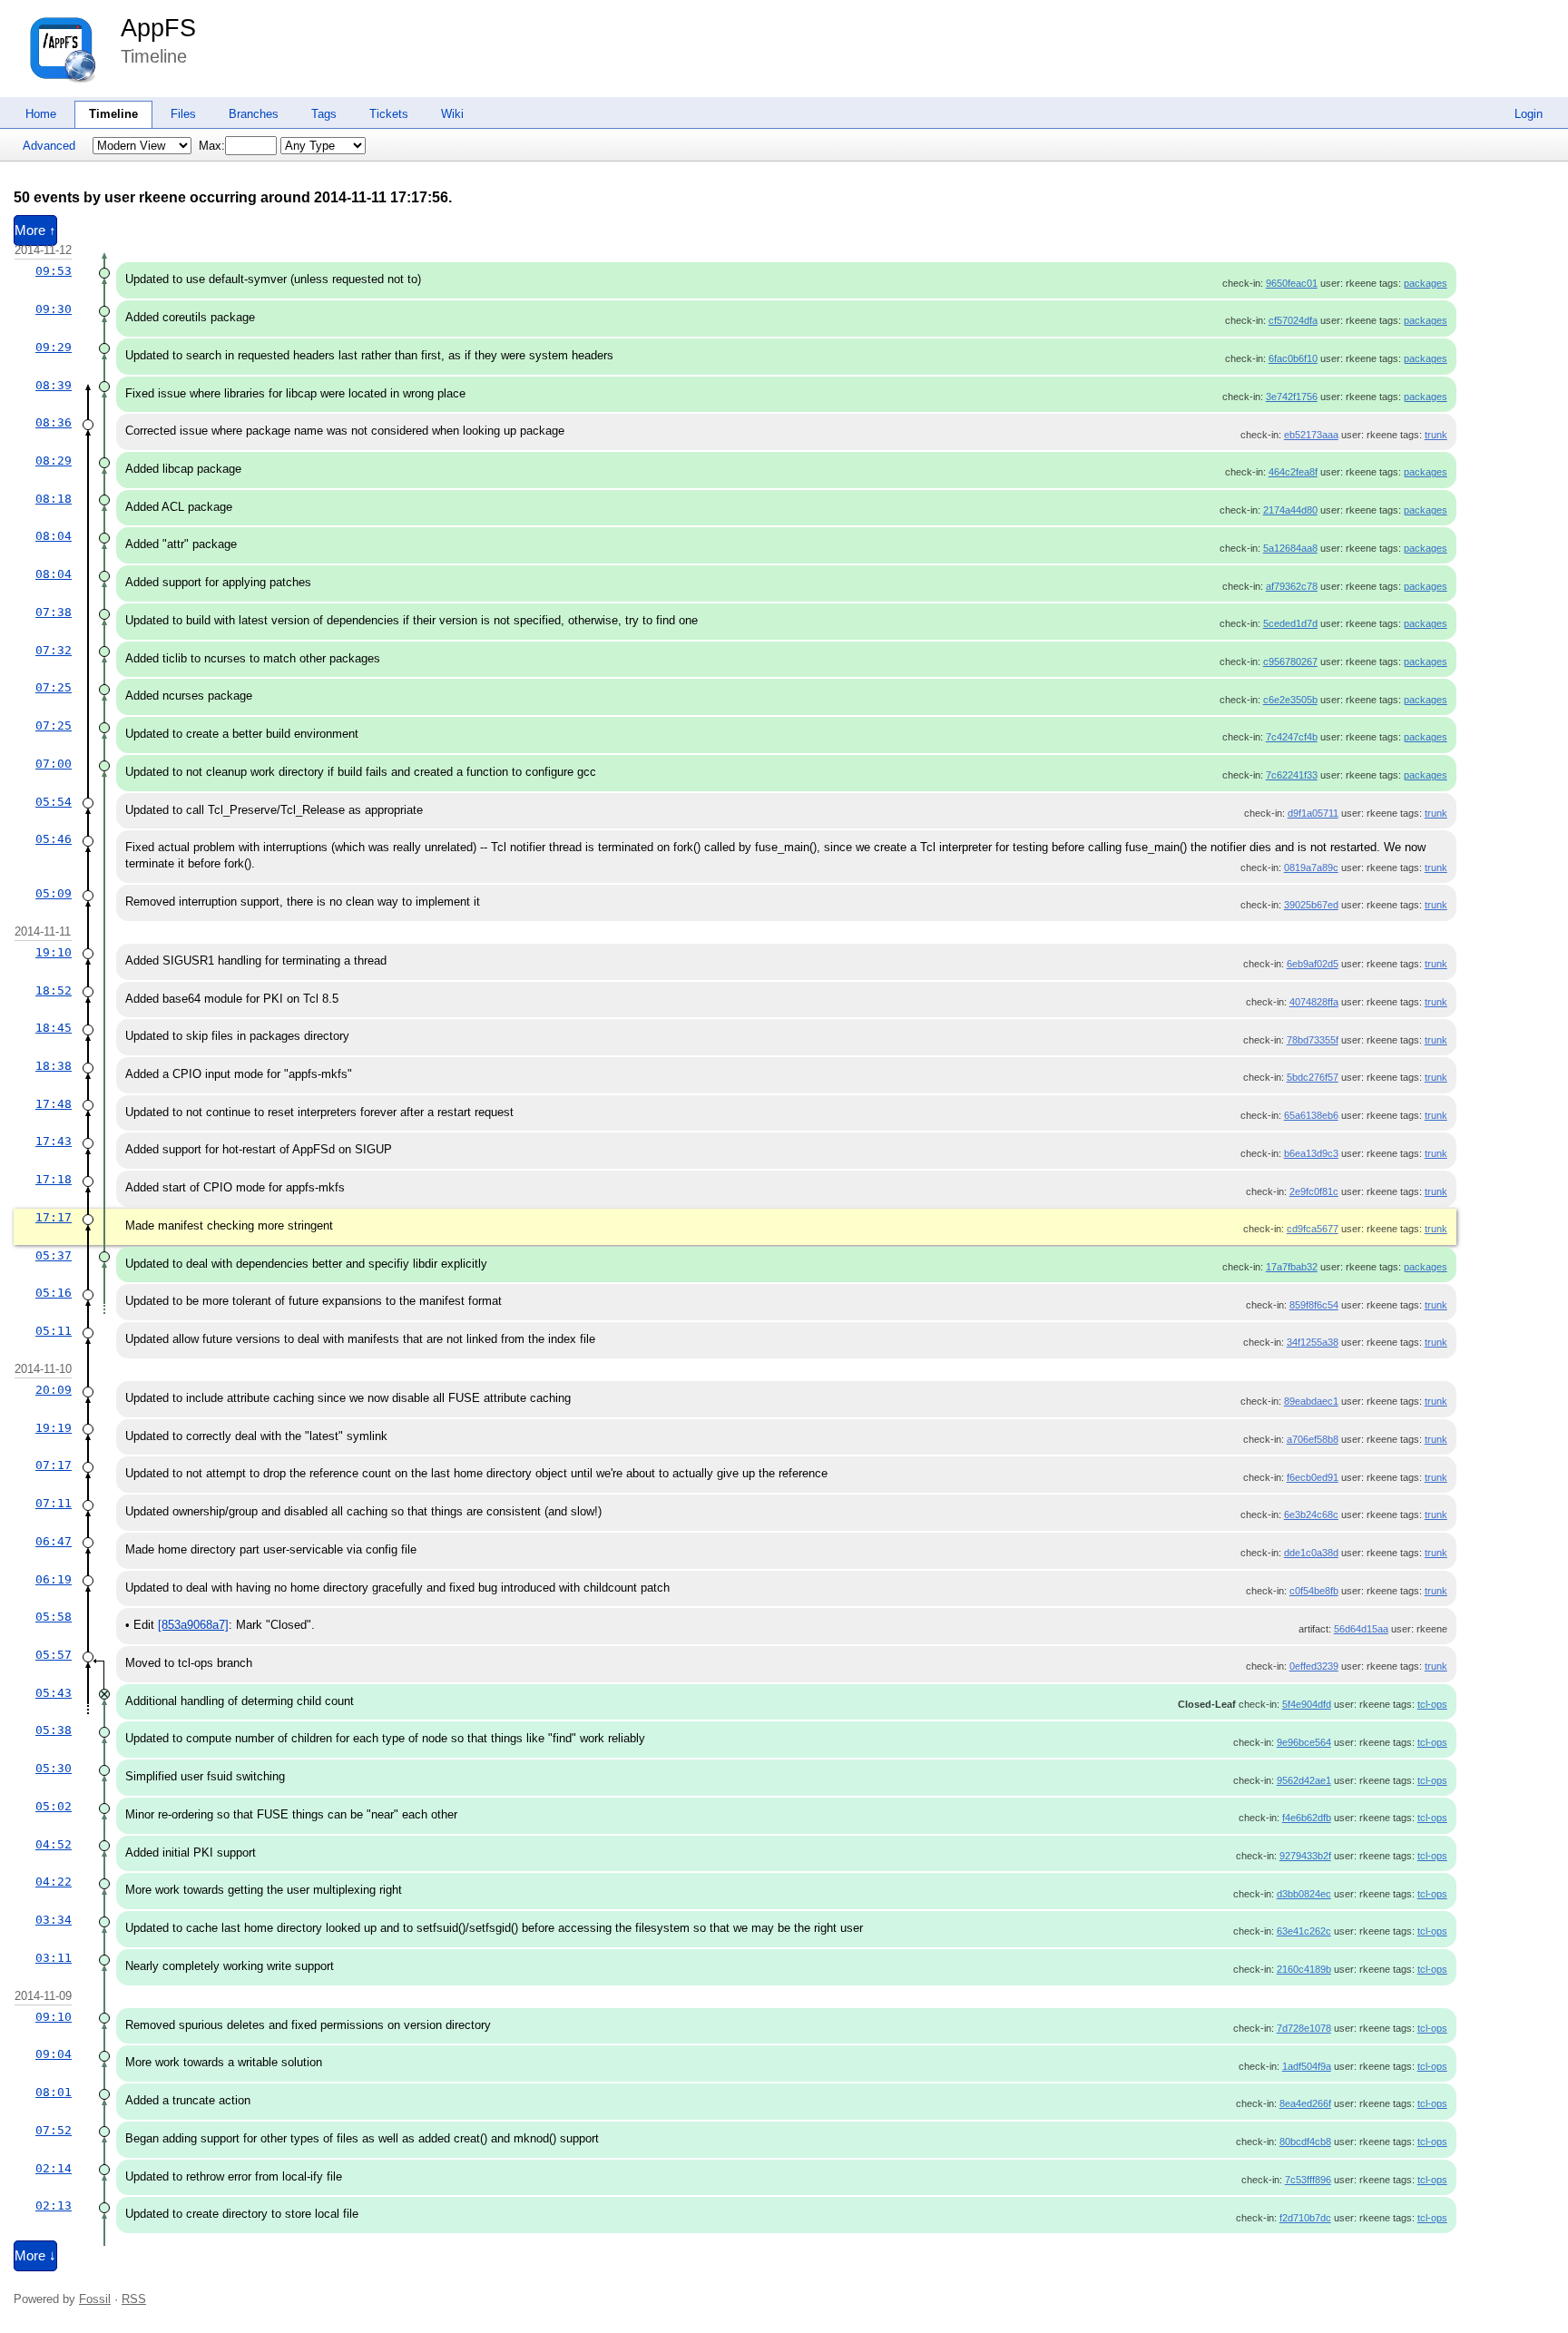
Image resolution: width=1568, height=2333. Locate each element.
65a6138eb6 (1311, 1115)
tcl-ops (1432, 1704)
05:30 (54, 1768)
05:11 (54, 1331)
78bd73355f (1313, 1040)
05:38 (54, 1730)
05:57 (54, 1655)
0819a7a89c (1311, 868)
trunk (1436, 435)
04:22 (54, 1882)
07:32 (54, 650)
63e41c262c (1304, 1931)
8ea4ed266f (1305, 2103)
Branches (254, 114)
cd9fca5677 (1313, 1229)
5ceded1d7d (1290, 623)
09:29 (54, 347)
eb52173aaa (1311, 435)
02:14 (54, 2168)
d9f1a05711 (1313, 813)
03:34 (54, 1920)
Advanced (49, 146)
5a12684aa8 (1290, 548)
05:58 (54, 1617)
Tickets (389, 114)
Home (41, 114)
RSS (134, 2299)
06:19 (54, 1579)
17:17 (54, 1217)
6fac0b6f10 (1293, 358)
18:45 (54, 1028)
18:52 (54, 990)
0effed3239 (1314, 1666)
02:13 (54, 2206)
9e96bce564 (1304, 1742)
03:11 (54, 1958)
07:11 (54, 1503)
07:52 (54, 2130)
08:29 (54, 461)
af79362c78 (1292, 586)
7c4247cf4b (1292, 737)
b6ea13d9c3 (1311, 1153)
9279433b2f (1305, 1856)
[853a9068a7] (193, 1625)
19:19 (54, 1428)
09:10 (54, 2017)
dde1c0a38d (1311, 1553)
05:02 (54, 1806)
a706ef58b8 (1313, 1439)
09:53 (54, 271)
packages (1426, 283)
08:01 (54, 2092)
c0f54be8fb (1314, 1591)
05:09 (54, 893)
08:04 (54, 536)
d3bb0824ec (1304, 1894)
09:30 (54, 309)
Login (1529, 114)
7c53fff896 (1308, 2180)
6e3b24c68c (1311, 1514)
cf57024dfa (1293, 320)
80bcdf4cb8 (1305, 2142)
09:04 (54, 2054)
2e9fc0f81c (1314, 1191)
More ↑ (35, 230)
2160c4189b (1304, 1969)
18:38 (54, 1066)
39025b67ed (1311, 905)
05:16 (54, 1293)
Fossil (95, 2299)
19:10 (54, 952)
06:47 (54, 1541)
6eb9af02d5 (1313, 964)
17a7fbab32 (1292, 1267)
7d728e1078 (1304, 2028)
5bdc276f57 (1313, 1077)
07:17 (54, 1465)
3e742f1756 (1292, 397)
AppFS (158, 28)
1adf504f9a (1307, 2066)
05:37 (54, 1255)
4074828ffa (1314, 1002)
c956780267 (1290, 662)
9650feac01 (1292, 283)
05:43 (54, 1693)
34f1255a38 (1313, 1342)
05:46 (54, 839)
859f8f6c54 (1314, 1305)
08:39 (54, 385)
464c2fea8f (1293, 472)
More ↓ (35, 2256)
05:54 (54, 802)
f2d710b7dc (1305, 2218)
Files (183, 114)
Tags (324, 114)
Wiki (452, 114)
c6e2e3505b (1290, 700)
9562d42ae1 (1304, 1780)
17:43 (54, 1141)
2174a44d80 (1290, 510)
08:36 (54, 422)
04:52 (54, 1844)
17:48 (54, 1104)
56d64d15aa (1361, 1629)
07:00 (54, 764)
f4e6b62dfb (1307, 1818)
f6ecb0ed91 (1313, 1477)
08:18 (54, 499)
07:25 (54, 687)
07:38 (54, 612)
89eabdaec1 (1311, 1401)
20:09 (54, 1390)
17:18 (54, 1179)
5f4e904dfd (1307, 1704)
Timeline (113, 114)
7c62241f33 (1292, 775)
